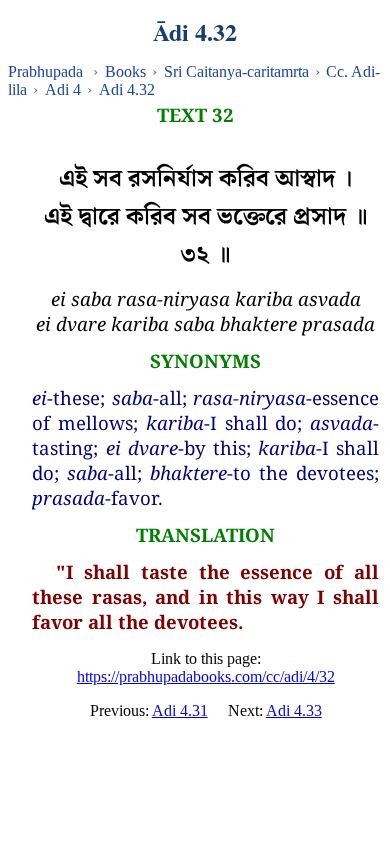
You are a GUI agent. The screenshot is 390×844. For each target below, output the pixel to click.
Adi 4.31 (180, 710)
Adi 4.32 (127, 89)
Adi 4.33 (294, 710)
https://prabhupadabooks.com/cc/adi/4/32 (206, 676)
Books (125, 71)
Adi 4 (63, 89)
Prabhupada (45, 71)
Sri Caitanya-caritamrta (236, 71)
